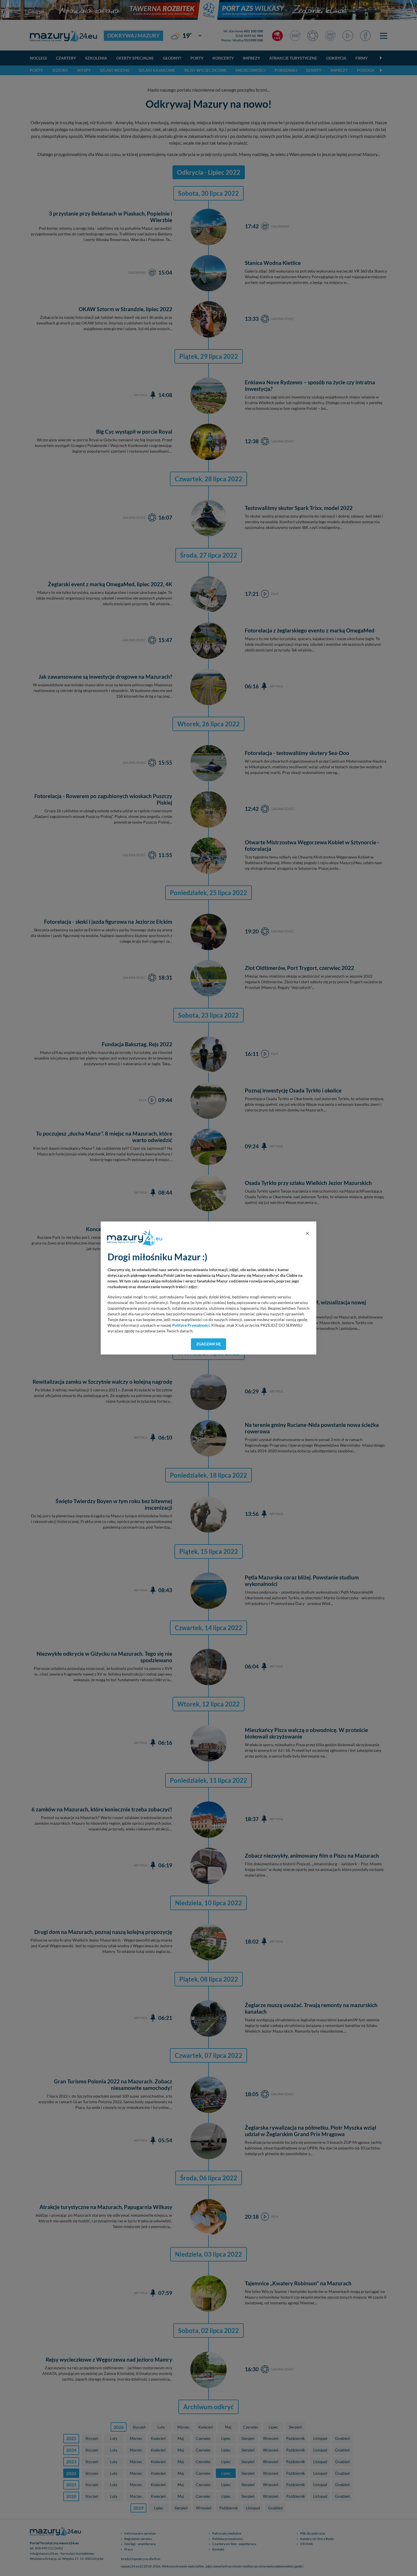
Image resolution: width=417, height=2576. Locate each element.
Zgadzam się (209, 1344)
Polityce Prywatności (191, 1325)
